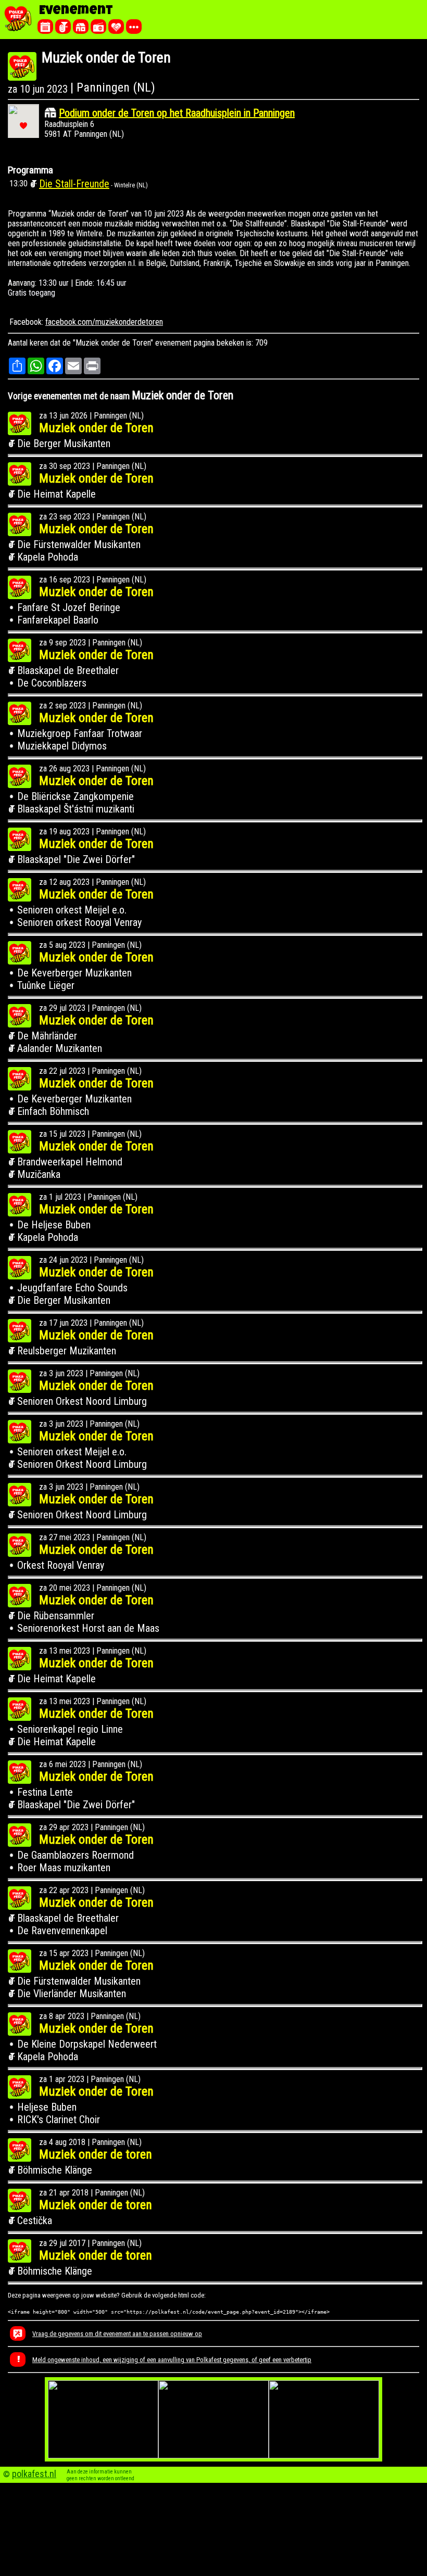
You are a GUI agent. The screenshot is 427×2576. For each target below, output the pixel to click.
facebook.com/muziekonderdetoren (104, 322)
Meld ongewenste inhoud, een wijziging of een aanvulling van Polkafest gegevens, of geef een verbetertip (172, 2360)
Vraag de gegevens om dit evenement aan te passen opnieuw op (117, 2334)
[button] (23, 126)
